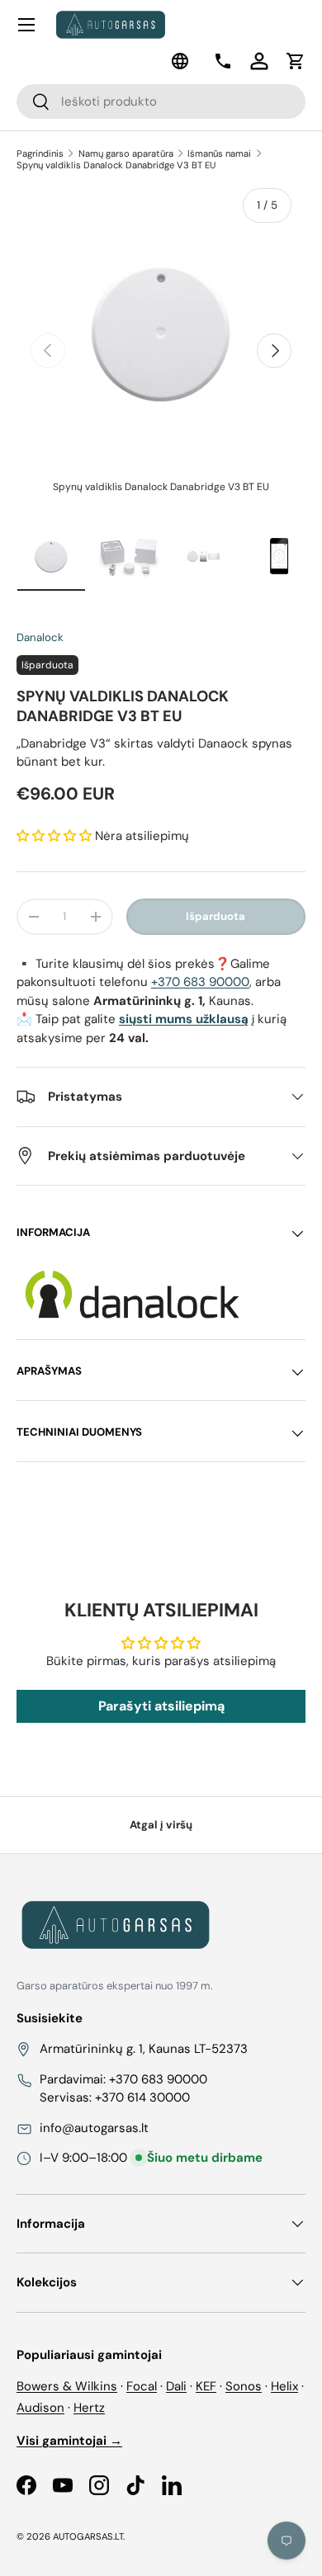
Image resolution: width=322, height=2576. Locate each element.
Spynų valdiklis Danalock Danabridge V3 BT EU (116, 165)
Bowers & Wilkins (67, 2386)
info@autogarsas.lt (94, 2128)
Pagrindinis (40, 153)
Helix (284, 2386)
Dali (176, 2386)
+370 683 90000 (200, 982)
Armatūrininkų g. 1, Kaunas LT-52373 (144, 2049)
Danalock (40, 637)
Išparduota (215, 916)
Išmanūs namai (219, 153)
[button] (296, 61)
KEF (206, 2386)
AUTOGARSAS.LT (88, 2536)
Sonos (244, 2386)
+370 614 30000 (142, 2097)
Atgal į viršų (161, 1825)
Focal (142, 2386)
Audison (40, 2408)
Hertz (89, 2408)
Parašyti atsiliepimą (161, 1706)
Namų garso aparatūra (126, 153)
